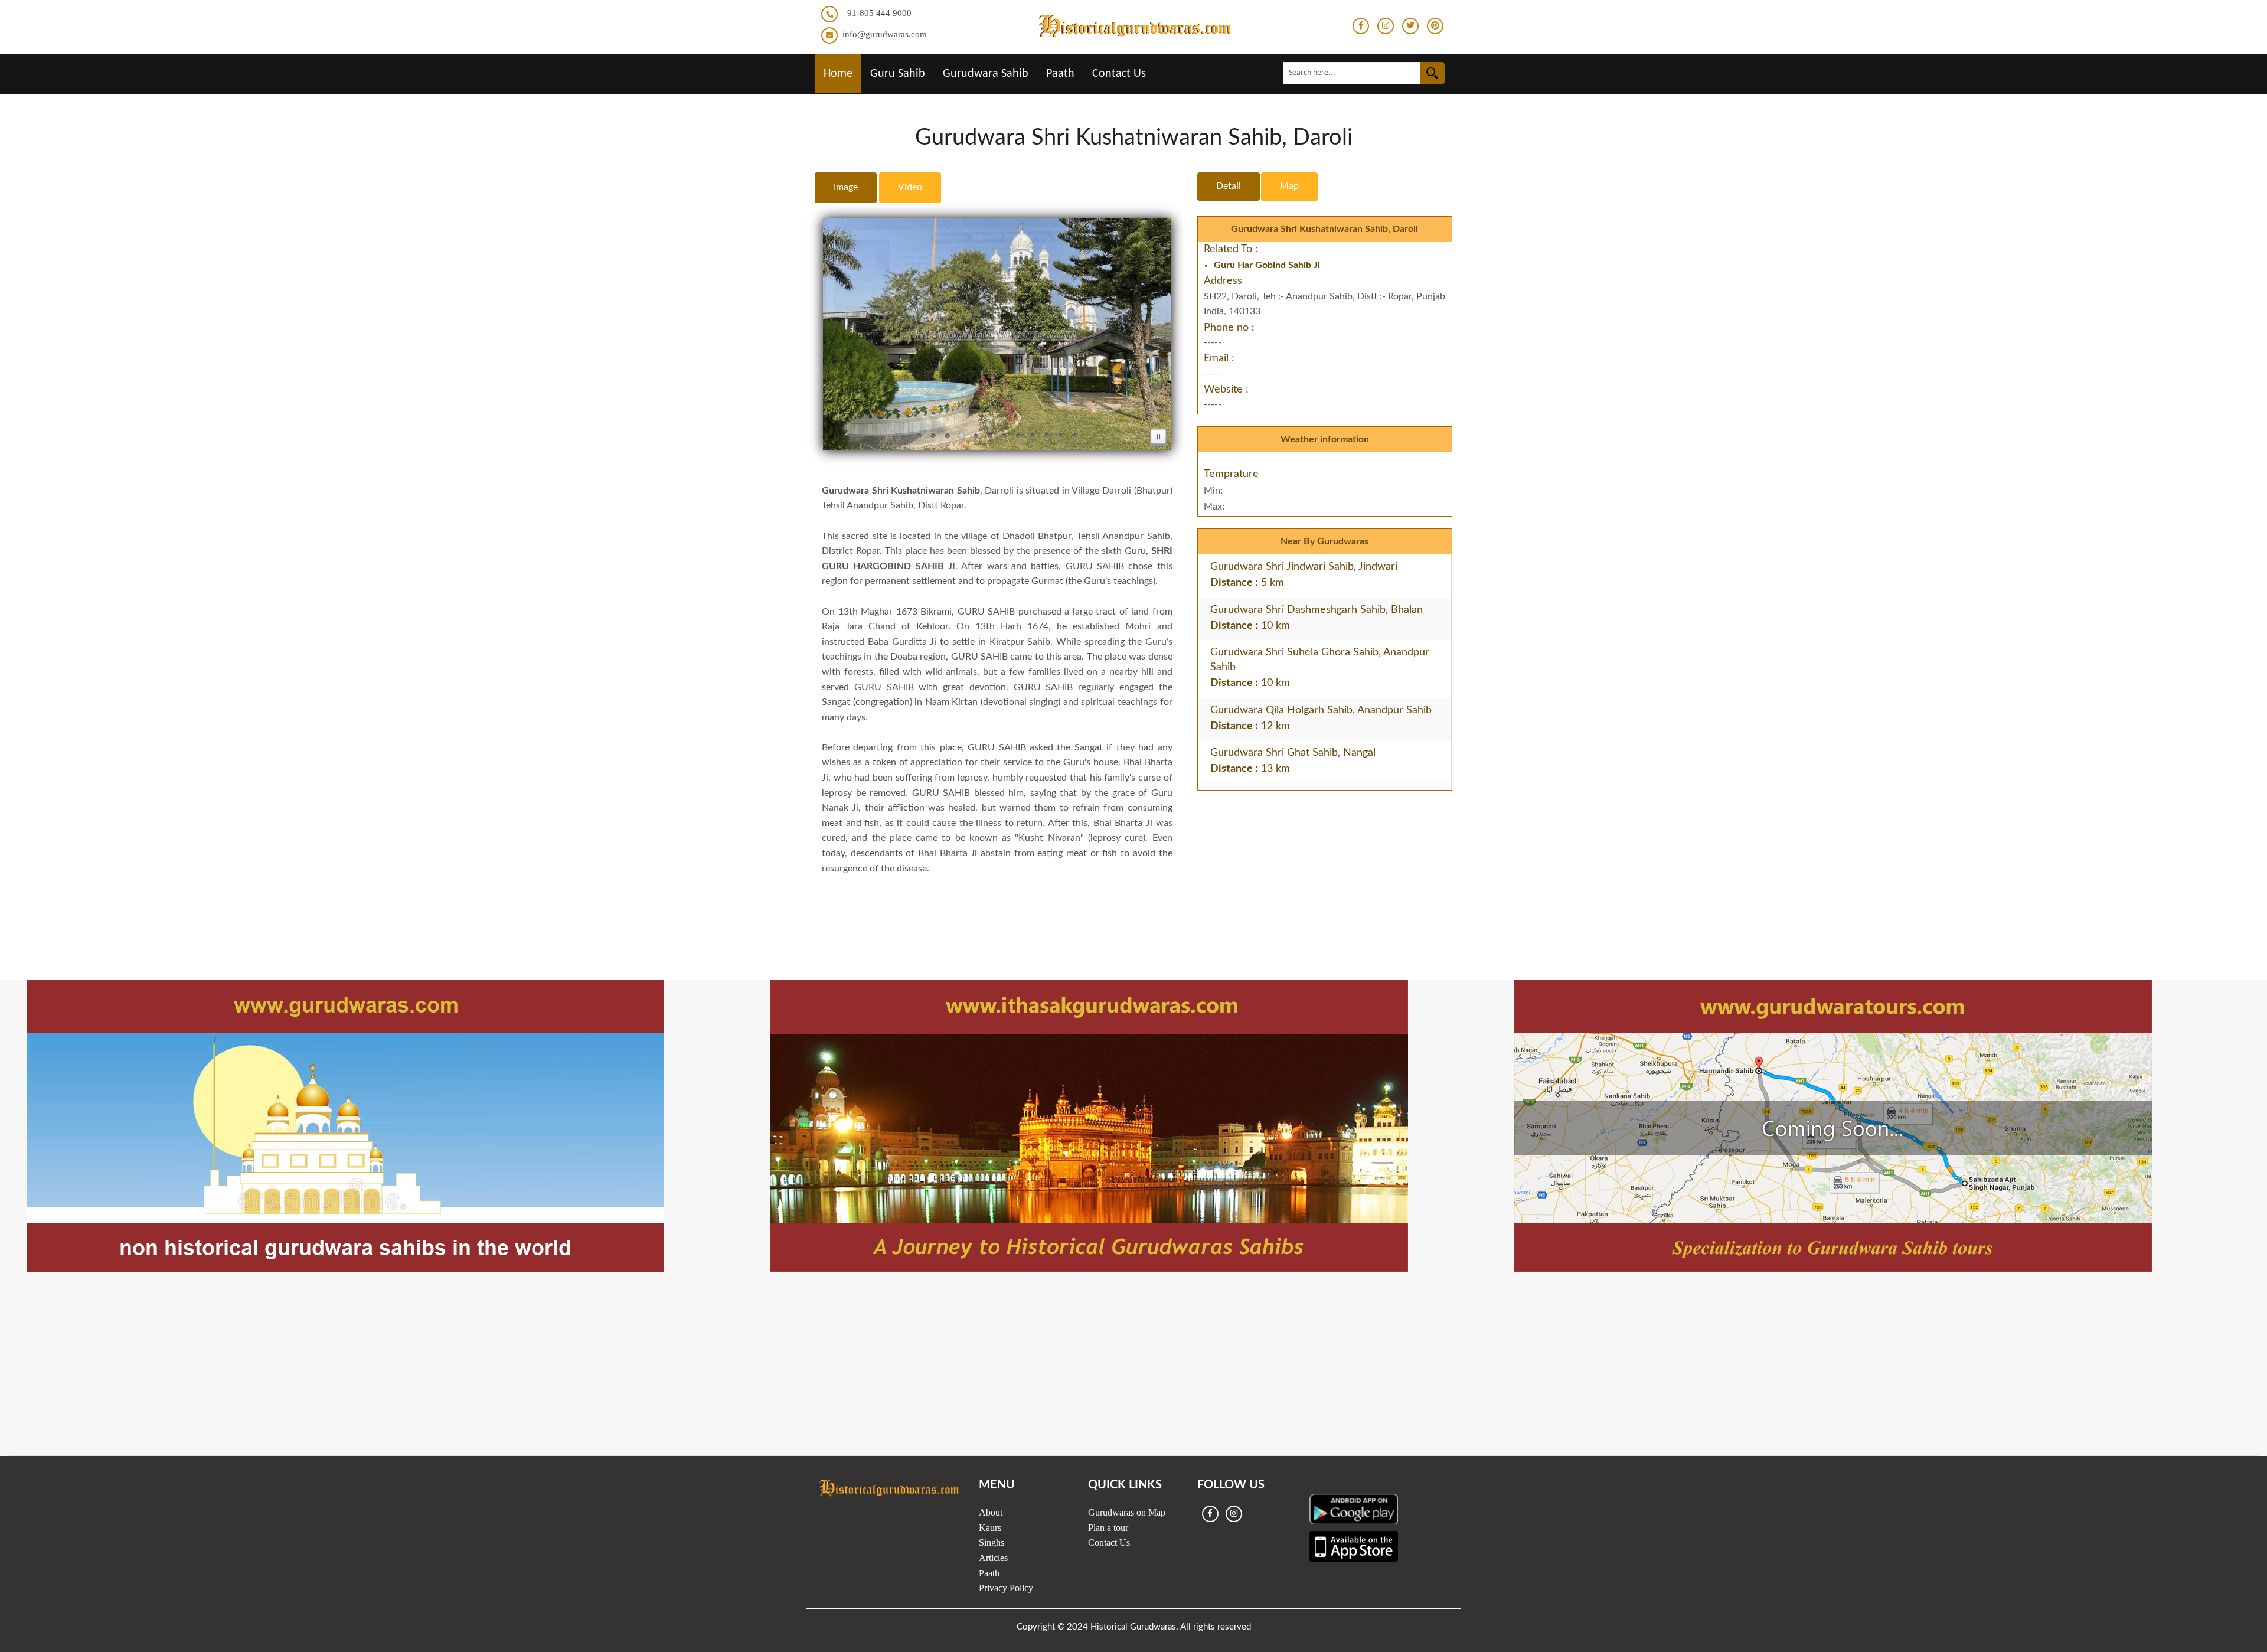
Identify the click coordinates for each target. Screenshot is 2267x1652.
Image (846, 187)
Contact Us (1119, 74)
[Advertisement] (1133, 905)
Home (838, 74)
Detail (1229, 186)
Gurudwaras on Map (1127, 1512)
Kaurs (990, 1528)
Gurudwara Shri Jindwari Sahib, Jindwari (1304, 567)
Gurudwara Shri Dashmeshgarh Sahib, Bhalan (1317, 610)
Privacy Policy (1006, 1588)
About (991, 1512)
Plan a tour (1108, 1528)
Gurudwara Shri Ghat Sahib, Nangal (1293, 753)
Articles (993, 1558)
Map (1289, 186)
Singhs (992, 1542)
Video (910, 187)
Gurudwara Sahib (986, 74)
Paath (1060, 74)
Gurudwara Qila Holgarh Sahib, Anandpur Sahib (1321, 710)
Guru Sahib (898, 74)
